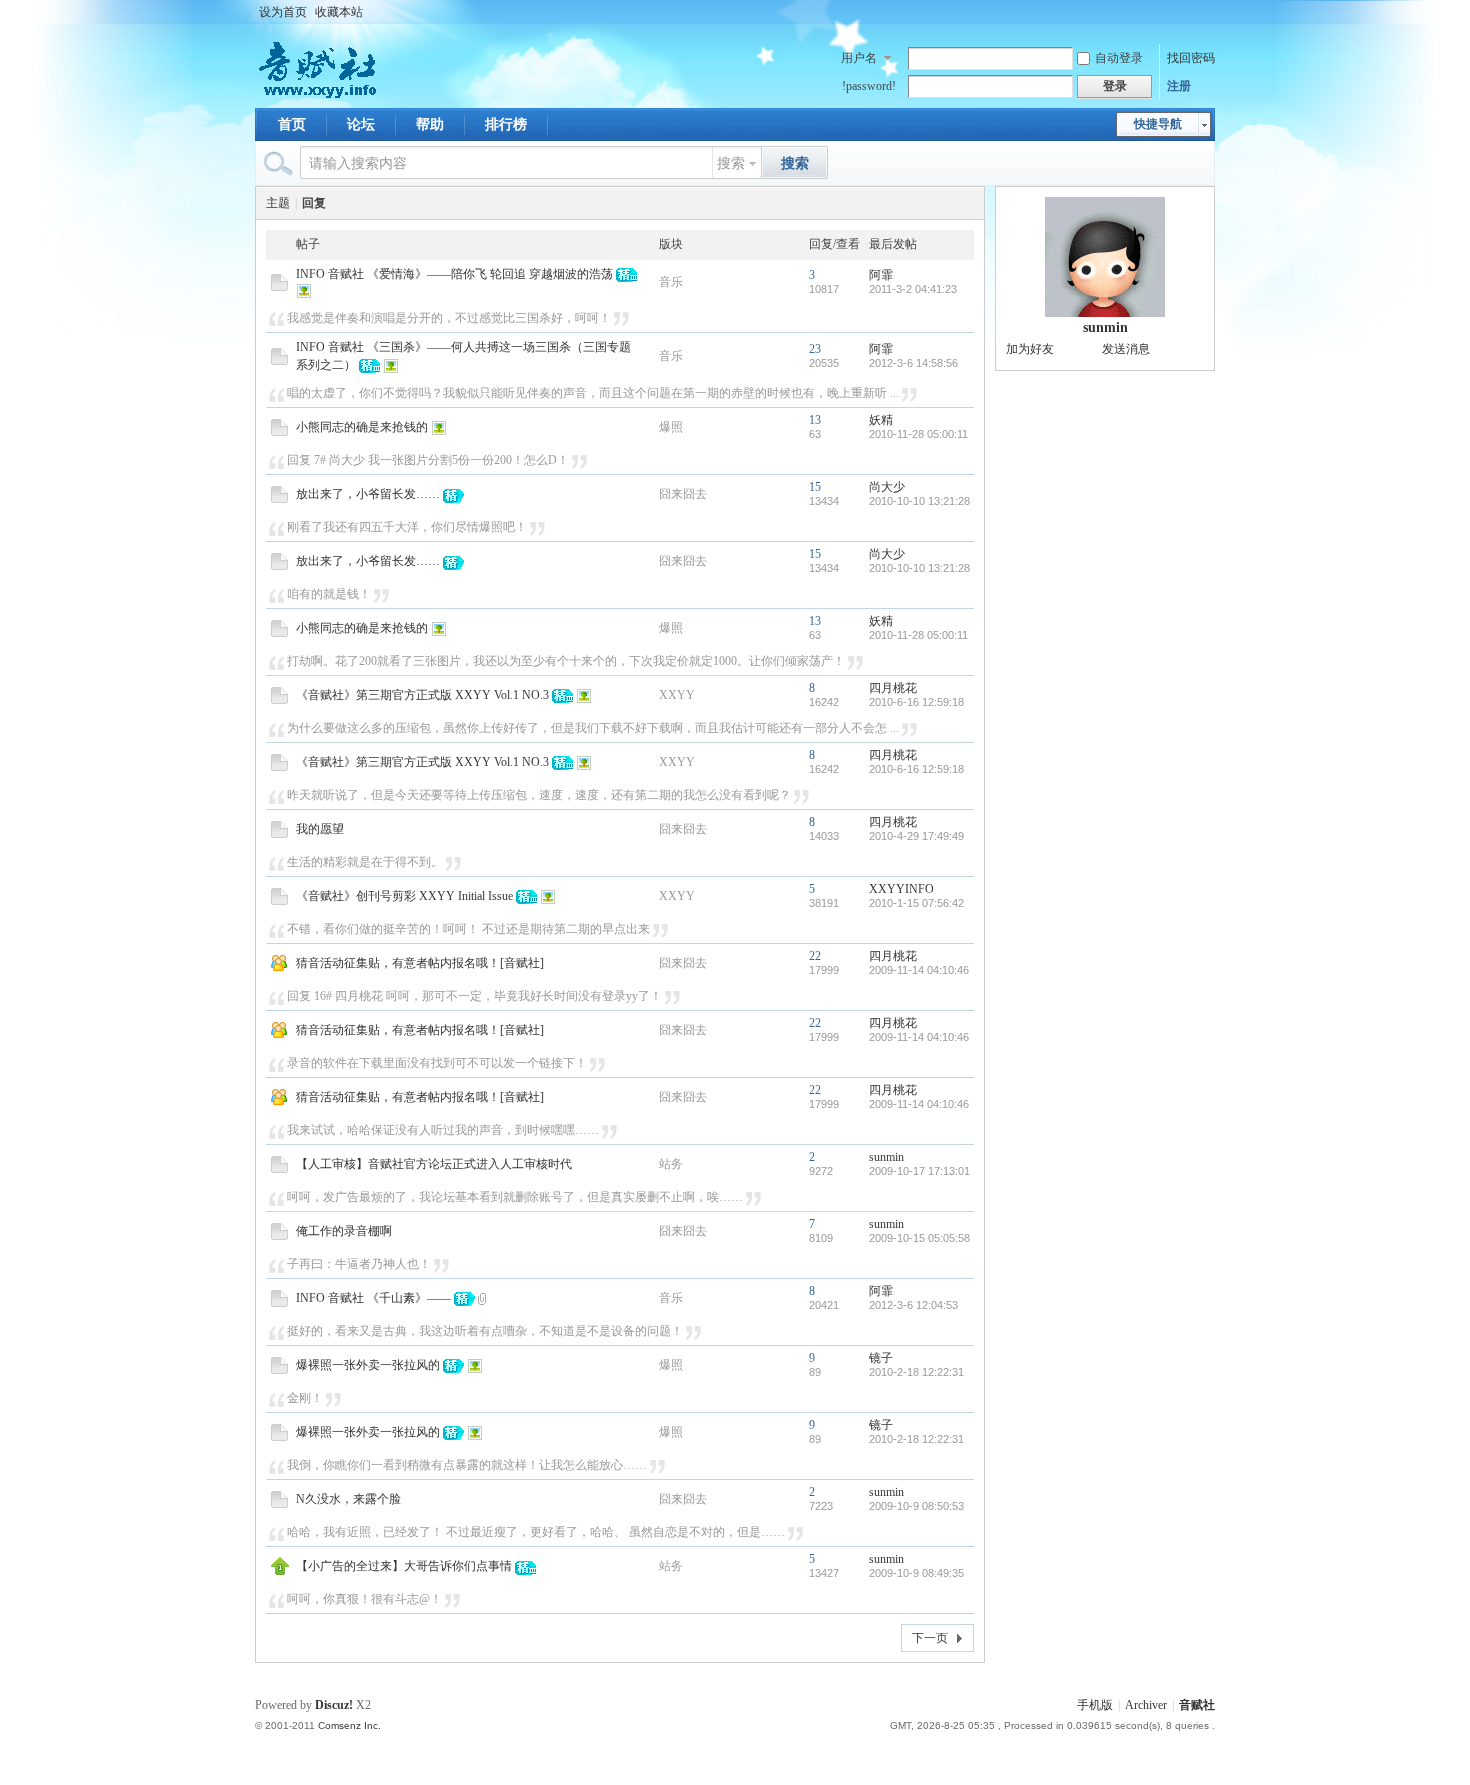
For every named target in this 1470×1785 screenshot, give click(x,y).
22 (815, 956)
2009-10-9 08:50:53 (916, 1506)
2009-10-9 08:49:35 (916, 1573)
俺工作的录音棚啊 (344, 1231)
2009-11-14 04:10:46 (919, 970)
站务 (671, 1164)
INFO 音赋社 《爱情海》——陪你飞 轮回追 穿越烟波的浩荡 (454, 274)
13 (815, 420)
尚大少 (887, 487)
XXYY (677, 695)
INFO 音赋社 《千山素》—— (373, 1298)
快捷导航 (1158, 124)
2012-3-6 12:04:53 (913, 1305)
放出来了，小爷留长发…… (368, 494)
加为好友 (1030, 349)
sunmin (886, 1157)
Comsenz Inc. (349, 1725)
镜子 (881, 1358)
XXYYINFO (901, 889)
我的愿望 (320, 829)
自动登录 (1119, 58)
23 (815, 349)
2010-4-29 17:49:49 (916, 836)
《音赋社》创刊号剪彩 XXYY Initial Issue (404, 896)
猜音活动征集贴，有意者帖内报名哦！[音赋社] (420, 963)
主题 (278, 203)
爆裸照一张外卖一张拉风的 (368, 1365)
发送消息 (1126, 349)
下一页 (930, 1638)
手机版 (1095, 1705)
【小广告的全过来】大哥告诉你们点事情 (404, 1566)
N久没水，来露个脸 (348, 1499)
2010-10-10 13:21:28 (919, 501)
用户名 (859, 58)
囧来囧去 (683, 494)
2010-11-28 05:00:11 (918, 434)
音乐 (671, 282)
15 (815, 487)
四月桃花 (893, 688)
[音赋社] (319, 96)
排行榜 (506, 124)
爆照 (671, 427)
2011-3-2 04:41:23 (913, 289)
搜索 (731, 163)
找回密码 (1191, 58)
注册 (1179, 86)
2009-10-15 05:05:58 (919, 1238)
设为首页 (283, 12)
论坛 (361, 124)
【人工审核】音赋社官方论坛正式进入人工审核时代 (434, 1164)
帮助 (430, 124)
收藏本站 (339, 12)
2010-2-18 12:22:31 (916, 1372)
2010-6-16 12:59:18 (916, 702)
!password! (869, 86)
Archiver (1146, 1705)
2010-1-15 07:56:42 (916, 903)
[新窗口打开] (279, 287)
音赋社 (1197, 1705)
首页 (292, 124)
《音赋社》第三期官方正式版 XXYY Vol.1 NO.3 (422, 695)
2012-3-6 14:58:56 (913, 363)
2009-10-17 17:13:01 (919, 1171)
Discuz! (334, 1705)
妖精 (881, 420)
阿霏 (881, 275)
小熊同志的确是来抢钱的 (362, 427)
